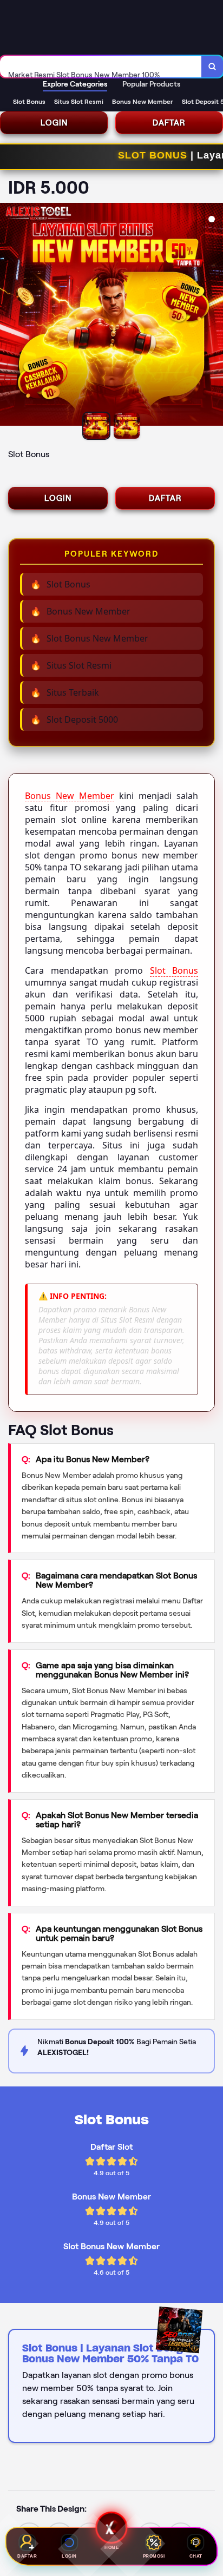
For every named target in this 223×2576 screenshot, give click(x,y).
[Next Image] (214, 316)
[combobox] (101, 67)
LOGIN (54, 123)
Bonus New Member (70, 796)
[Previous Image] (9, 316)
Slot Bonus (174, 970)
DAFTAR (169, 123)
